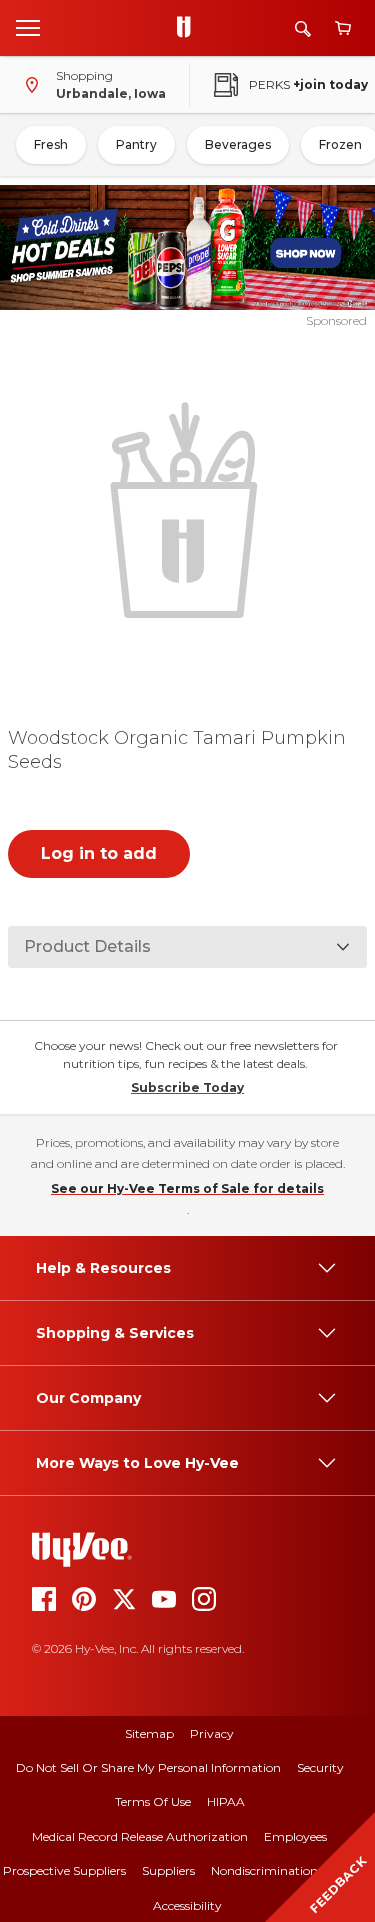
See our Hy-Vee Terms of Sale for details (187, 1188)
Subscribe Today (187, 1087)
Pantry (136, 144)
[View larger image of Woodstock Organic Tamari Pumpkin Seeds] (188, 508)
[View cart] (343, 28)
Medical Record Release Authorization (140, 1836)
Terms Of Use (153, 1801)
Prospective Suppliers (64, 1870)
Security (320, 1767)
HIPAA (226, 1801)
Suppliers (168, 1870)
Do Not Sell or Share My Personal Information (148, 1767)
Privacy (212, 1733)
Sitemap (149, 1733)
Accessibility (187, 1905)
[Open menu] (28, 27)
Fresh (51, 144)
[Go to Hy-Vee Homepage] (189, 28)
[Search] (303, 28)
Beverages (238, 144)
